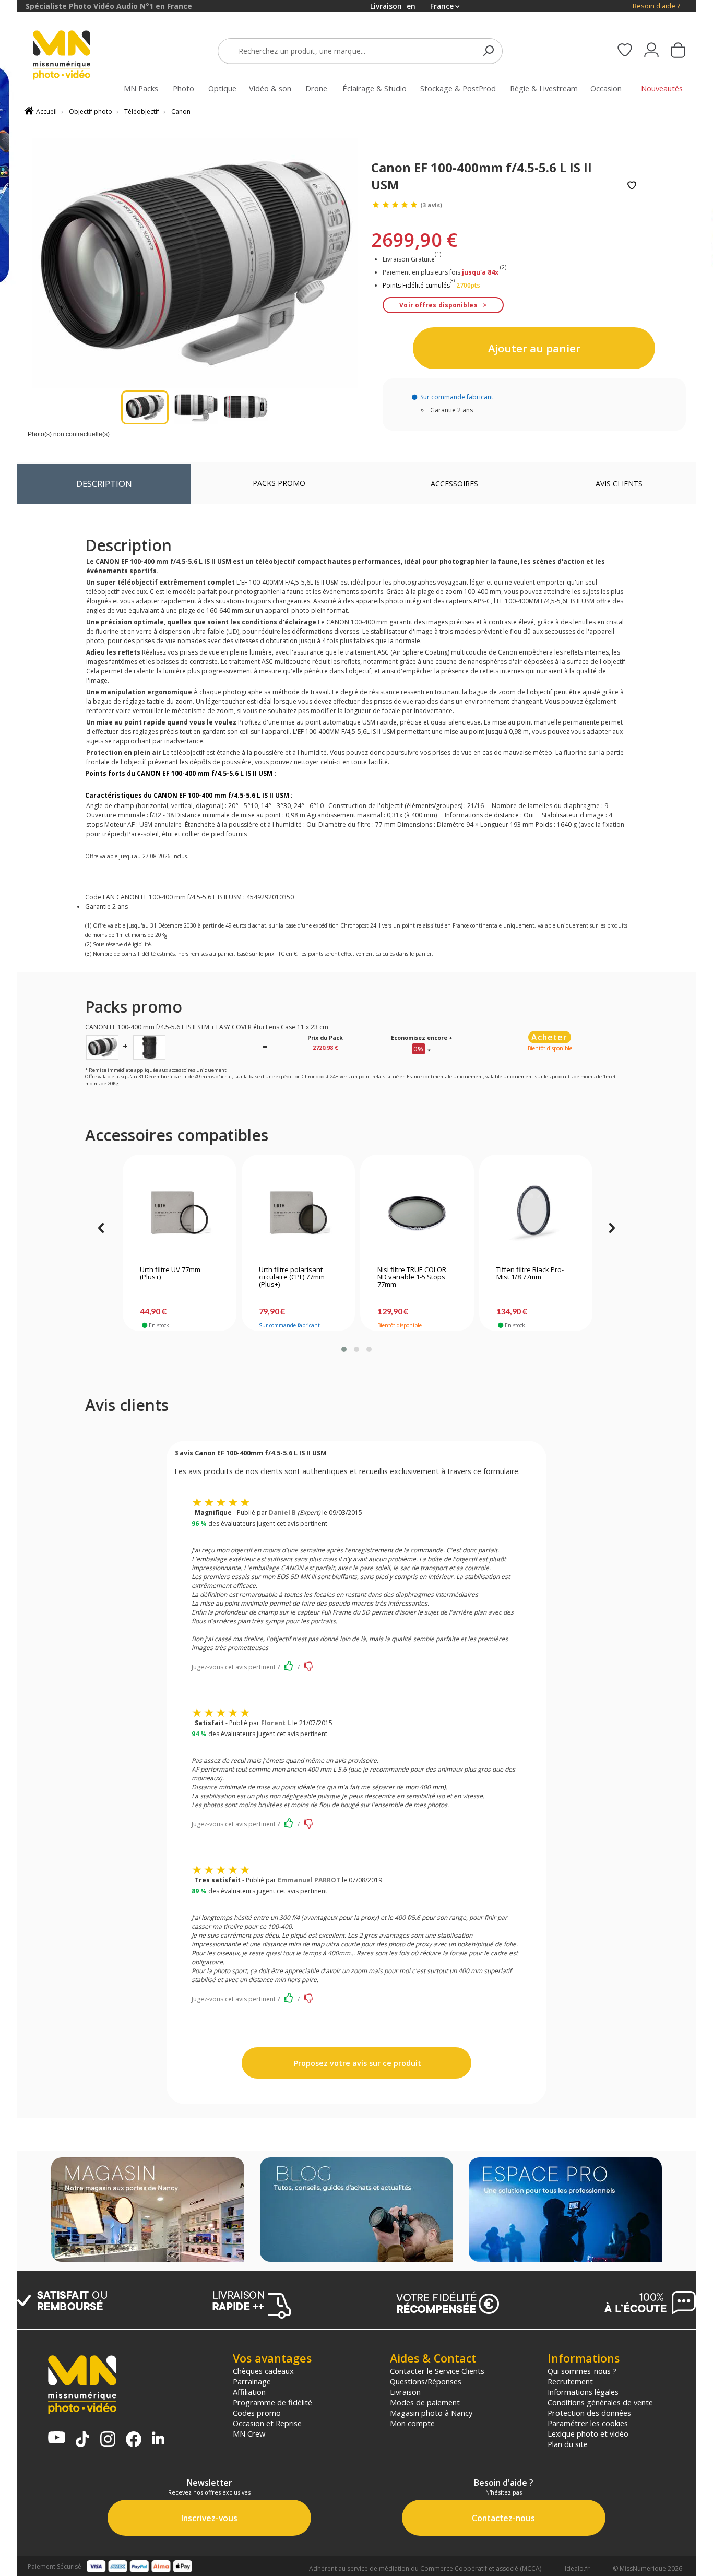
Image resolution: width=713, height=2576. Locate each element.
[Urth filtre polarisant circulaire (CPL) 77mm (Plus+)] (298, 1213)
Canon (181, 111)
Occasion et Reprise (267, 2423)
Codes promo (257, 2413)
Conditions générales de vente (600, 2402)
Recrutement (570, 2381)
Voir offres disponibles (438, 305)
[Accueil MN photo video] (74, 56)
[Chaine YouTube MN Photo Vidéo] (57, 2438)
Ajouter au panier (534, 348)
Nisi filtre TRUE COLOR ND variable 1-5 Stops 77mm (412, 1277)
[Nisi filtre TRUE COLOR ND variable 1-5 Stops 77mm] (417, 1213)
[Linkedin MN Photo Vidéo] (158, 2439)
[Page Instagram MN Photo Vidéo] (108, 2440)
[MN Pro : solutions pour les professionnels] (565, 2211)
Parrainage (252, 2381)
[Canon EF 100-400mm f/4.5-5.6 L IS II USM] (102, 1047)
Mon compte (412, 2423)
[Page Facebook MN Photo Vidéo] (134, 2440)
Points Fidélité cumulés (416, 285)
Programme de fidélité (272, 2402)
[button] (344, 1349)
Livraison (405, 2392)
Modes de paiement (425, 2402)
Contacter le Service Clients (437, 2371)
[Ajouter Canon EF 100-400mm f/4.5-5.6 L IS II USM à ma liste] (632, 186)
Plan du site (568, 2444)
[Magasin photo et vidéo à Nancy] (148, 2211)
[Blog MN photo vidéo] (356, 2211)
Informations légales (583, 2392)
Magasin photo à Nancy (431, 2413)
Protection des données (589, 2413)
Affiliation (249, 2392)
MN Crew (249, 2433)
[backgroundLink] (9, 1288)
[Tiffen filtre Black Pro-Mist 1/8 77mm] (536, 1213)
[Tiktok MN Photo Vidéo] (82, 2440)
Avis (619, 484)
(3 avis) (431, 205)
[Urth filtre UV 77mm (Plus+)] (179, 1213)
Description (104, 484)
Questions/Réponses (426, 2381)
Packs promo (279, 483)
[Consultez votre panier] (678, 51)
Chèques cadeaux (263, 2371)
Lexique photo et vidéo (588, 2433)
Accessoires (454, 484)
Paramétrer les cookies (588, 2423)
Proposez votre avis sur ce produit (356, 2063)
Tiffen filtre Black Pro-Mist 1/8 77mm (530, 1274)
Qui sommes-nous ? (582, 2371)
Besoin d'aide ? (656, 6)
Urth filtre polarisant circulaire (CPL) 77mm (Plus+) (292, 1277)
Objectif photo (91, 111)
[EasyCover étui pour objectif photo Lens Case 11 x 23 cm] (149, 1047)
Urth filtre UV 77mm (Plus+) (170, 1274)
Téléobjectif (142, 111)
